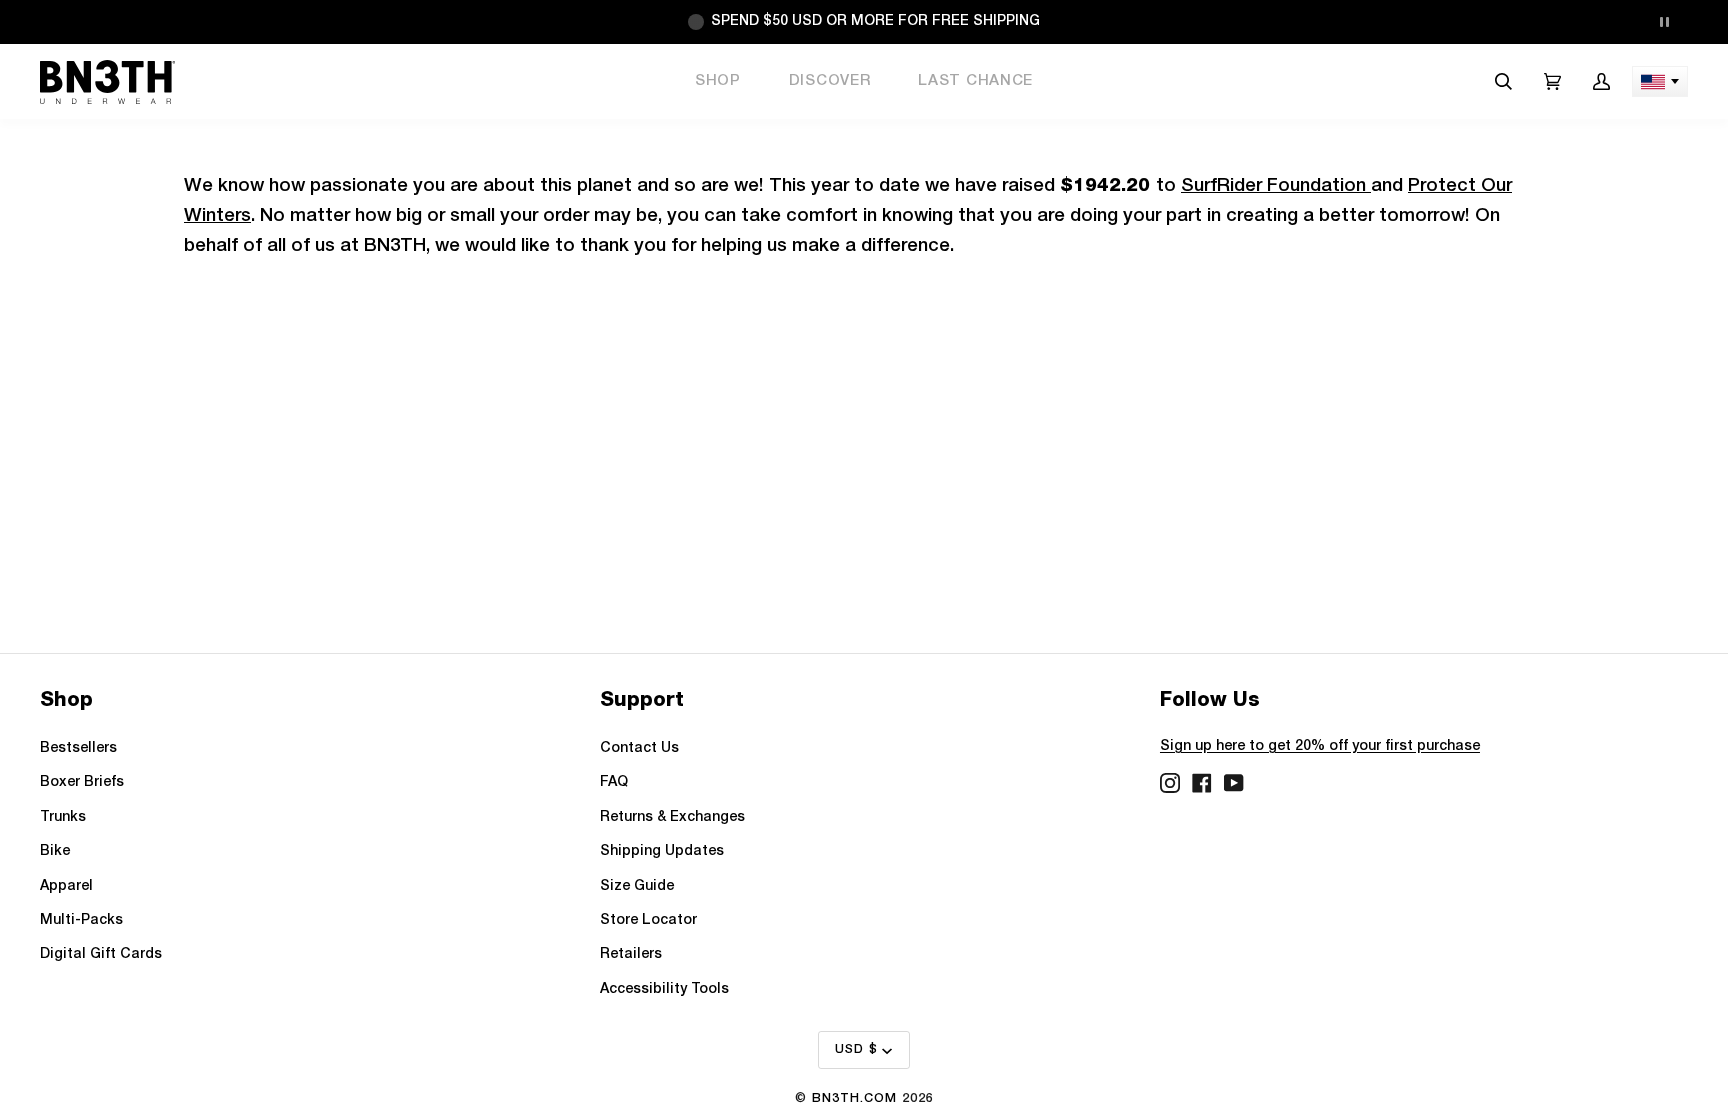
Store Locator (648, 920)
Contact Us (639, 748)
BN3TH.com (854, 1098)
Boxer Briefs (82, 782)
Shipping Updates (662, 851)
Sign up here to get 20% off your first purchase (1320, 746)
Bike (55, 851)
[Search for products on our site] (1503, 81)
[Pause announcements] (1664, 22)
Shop (718, 81)
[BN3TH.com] (107, 82)
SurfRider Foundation (1276, 186)
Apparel (66, 886)
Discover (830, 81)
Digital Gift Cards (101, 954)
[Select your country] (1660, 81)
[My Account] (1601, 81)
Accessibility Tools (664, 989)
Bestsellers (78, 748)
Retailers (631, 954)
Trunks (63, 817)
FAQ (614, 782)
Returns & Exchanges (672, 817)
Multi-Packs (81, 920)
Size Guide (637, 886)
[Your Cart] (1552, 81)
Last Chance (975, 81)
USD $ (856, 1049)
